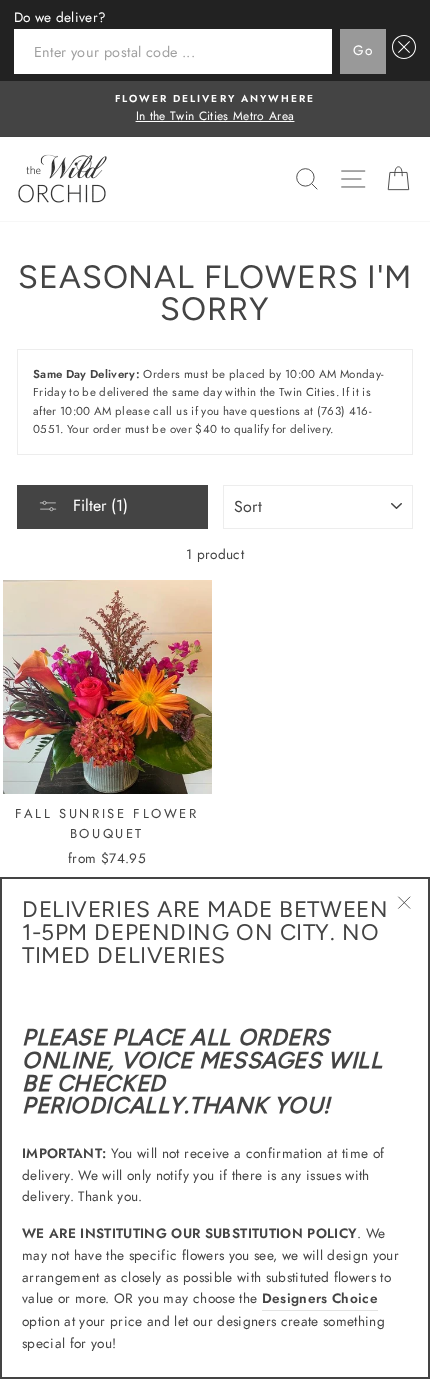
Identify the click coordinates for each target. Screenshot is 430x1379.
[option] (215, 109)
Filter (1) (98, 505)
